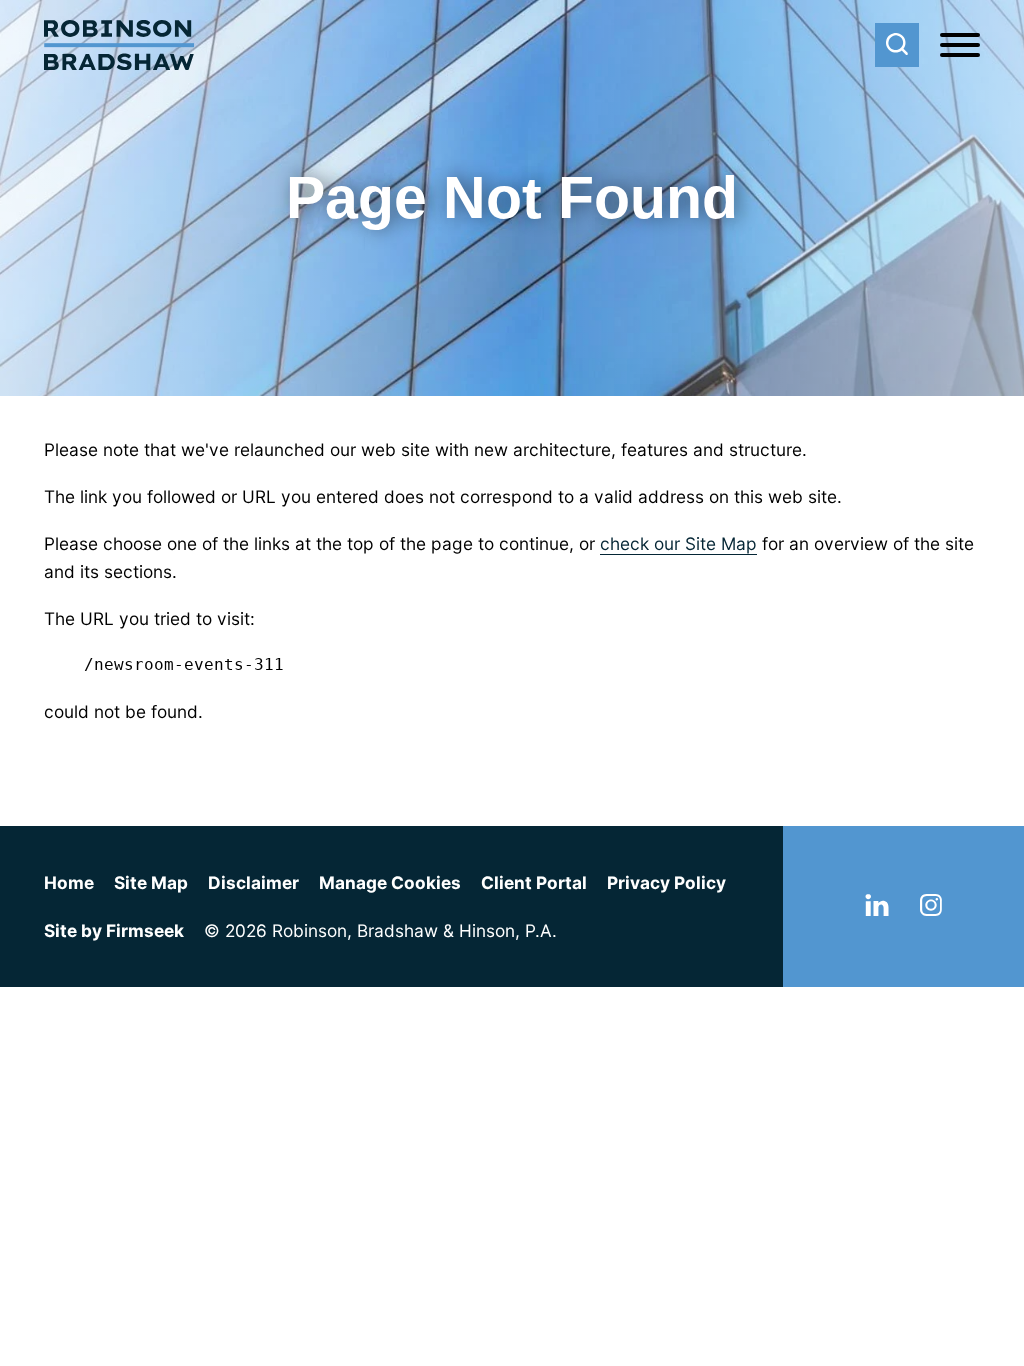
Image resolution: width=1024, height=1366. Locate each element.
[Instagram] (931, 909)
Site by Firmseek (114, 930)
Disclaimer (253, 882)
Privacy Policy (666, 882)
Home (69, 882)
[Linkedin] (877, 909)
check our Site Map (678, 543)
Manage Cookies (390, 882)
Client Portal (534, 882)
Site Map (151, 882)
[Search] (897, 45)
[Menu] (960, 46)
